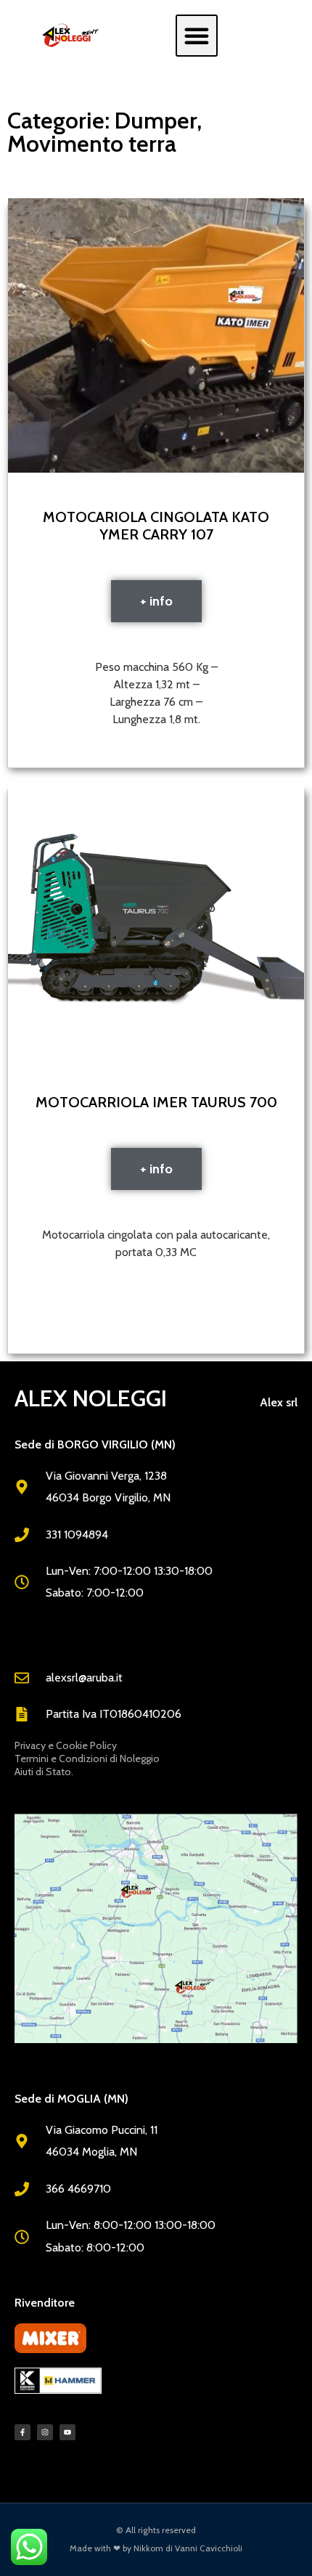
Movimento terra (92, 143)
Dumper (156, 120)
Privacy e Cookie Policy (66, 1745)
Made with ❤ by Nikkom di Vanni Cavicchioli (156, 2548)
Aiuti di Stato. (44, 1772)
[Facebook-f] (22, 2432)
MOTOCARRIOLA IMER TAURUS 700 (156, 1102)
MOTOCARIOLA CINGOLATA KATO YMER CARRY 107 (156, 526)
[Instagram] (45, 2432)
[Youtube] (67, 2432)
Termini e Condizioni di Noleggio (87, 1758)
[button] (197, 36)
